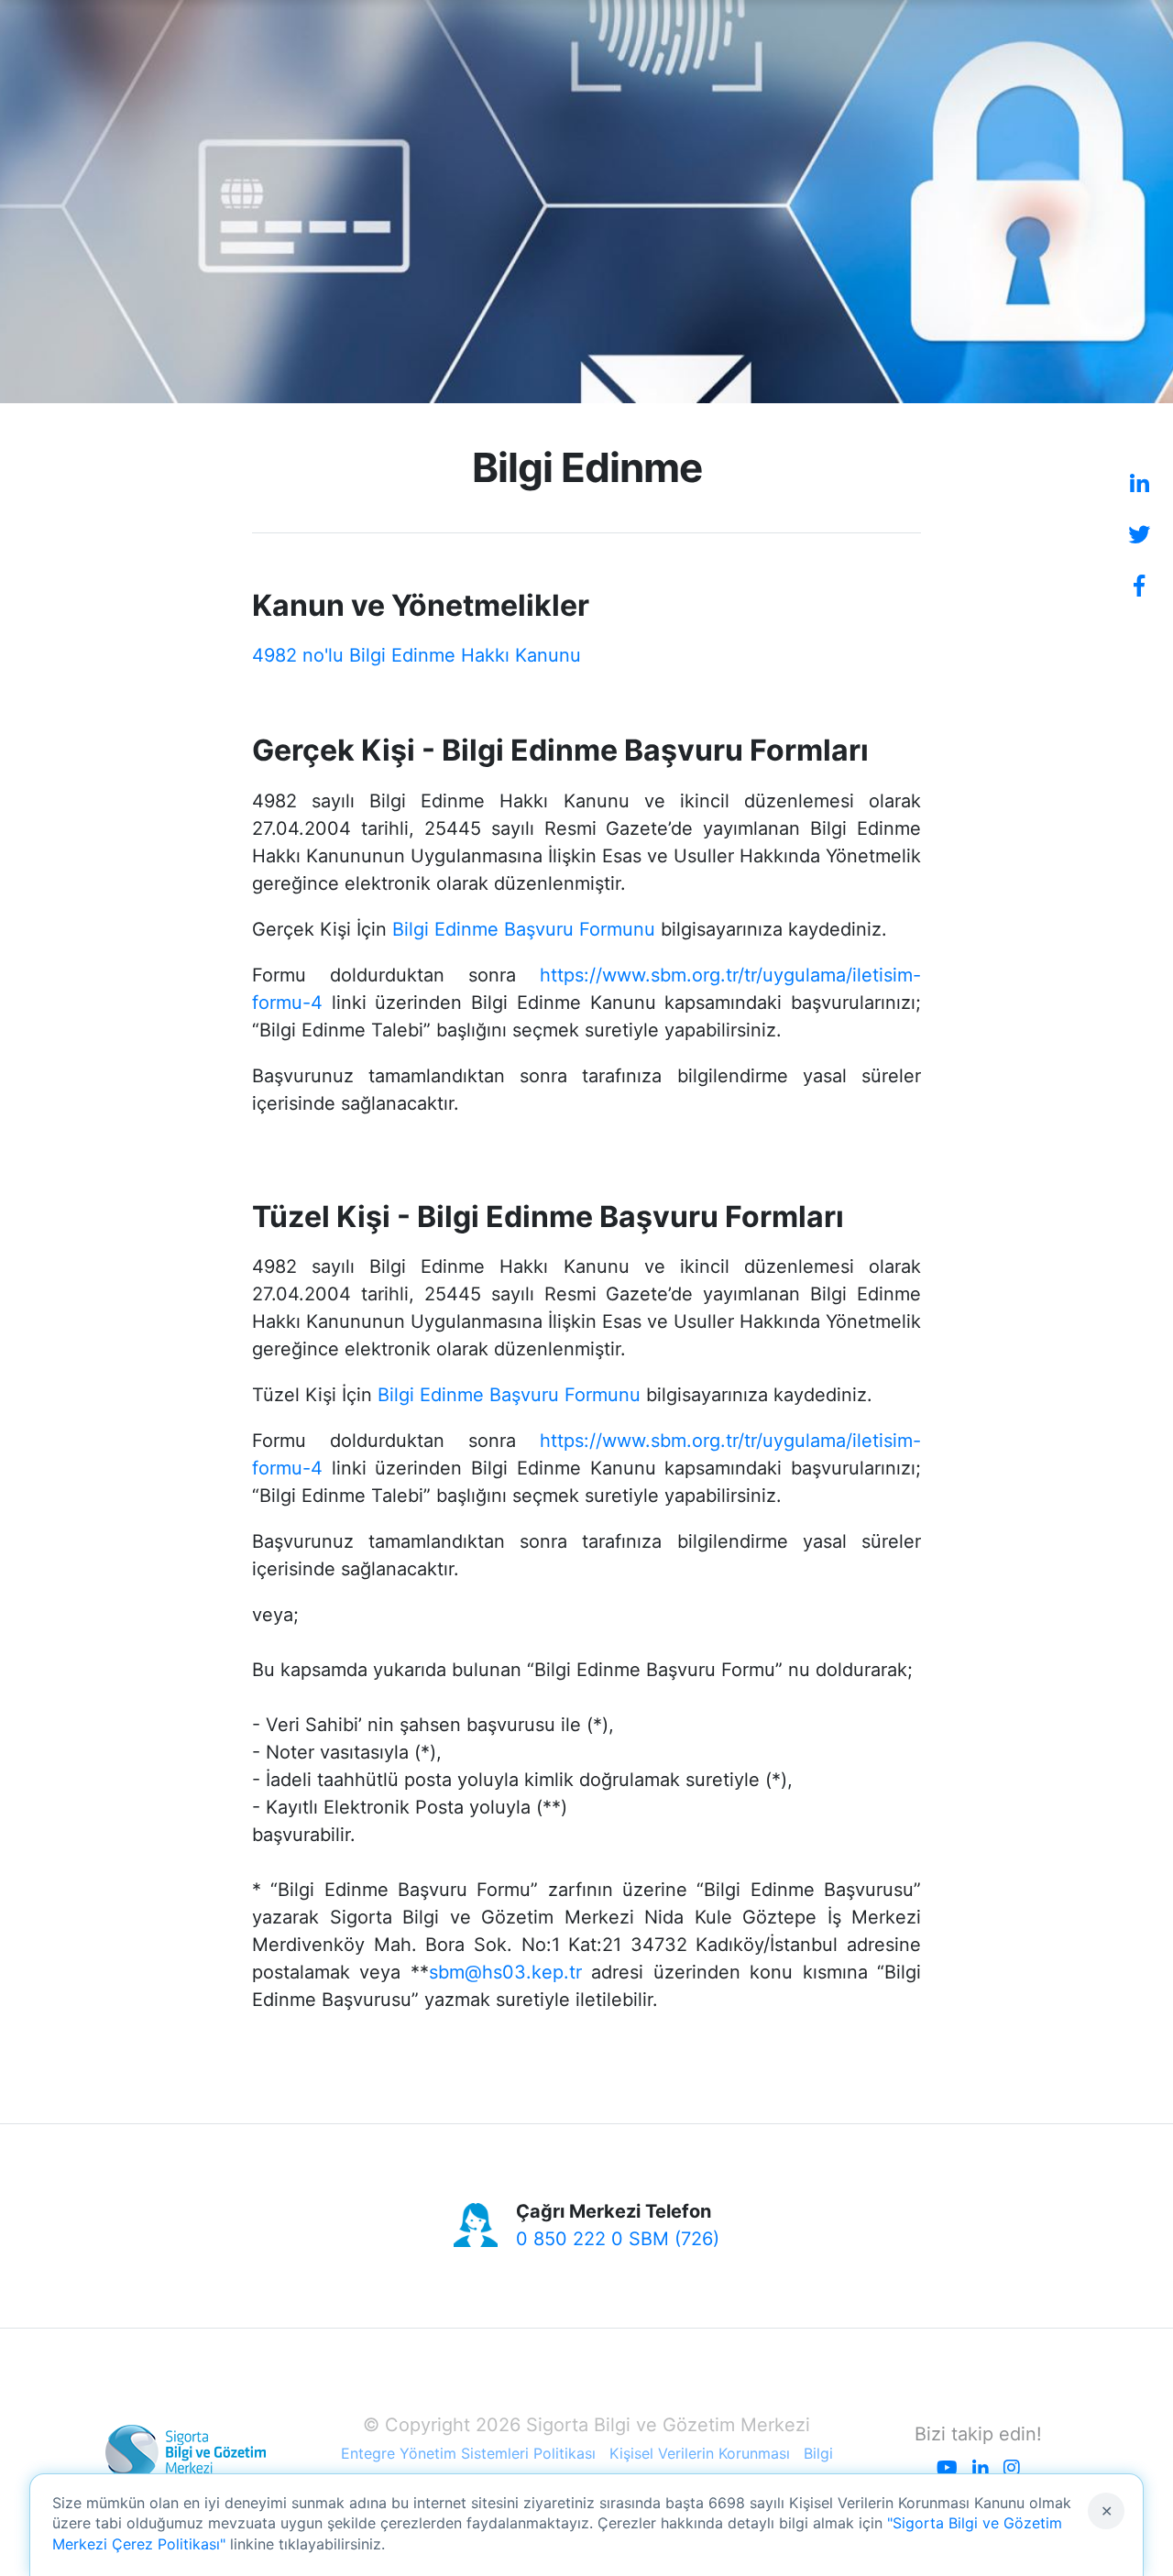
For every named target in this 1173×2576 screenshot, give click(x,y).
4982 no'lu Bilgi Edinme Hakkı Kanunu (417, 655)
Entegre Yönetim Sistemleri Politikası (468, 2453)
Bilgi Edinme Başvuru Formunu (524, 929)
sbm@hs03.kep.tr (505, 1972)
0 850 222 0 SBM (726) (618, 2239)
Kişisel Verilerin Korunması (700, 2453)
